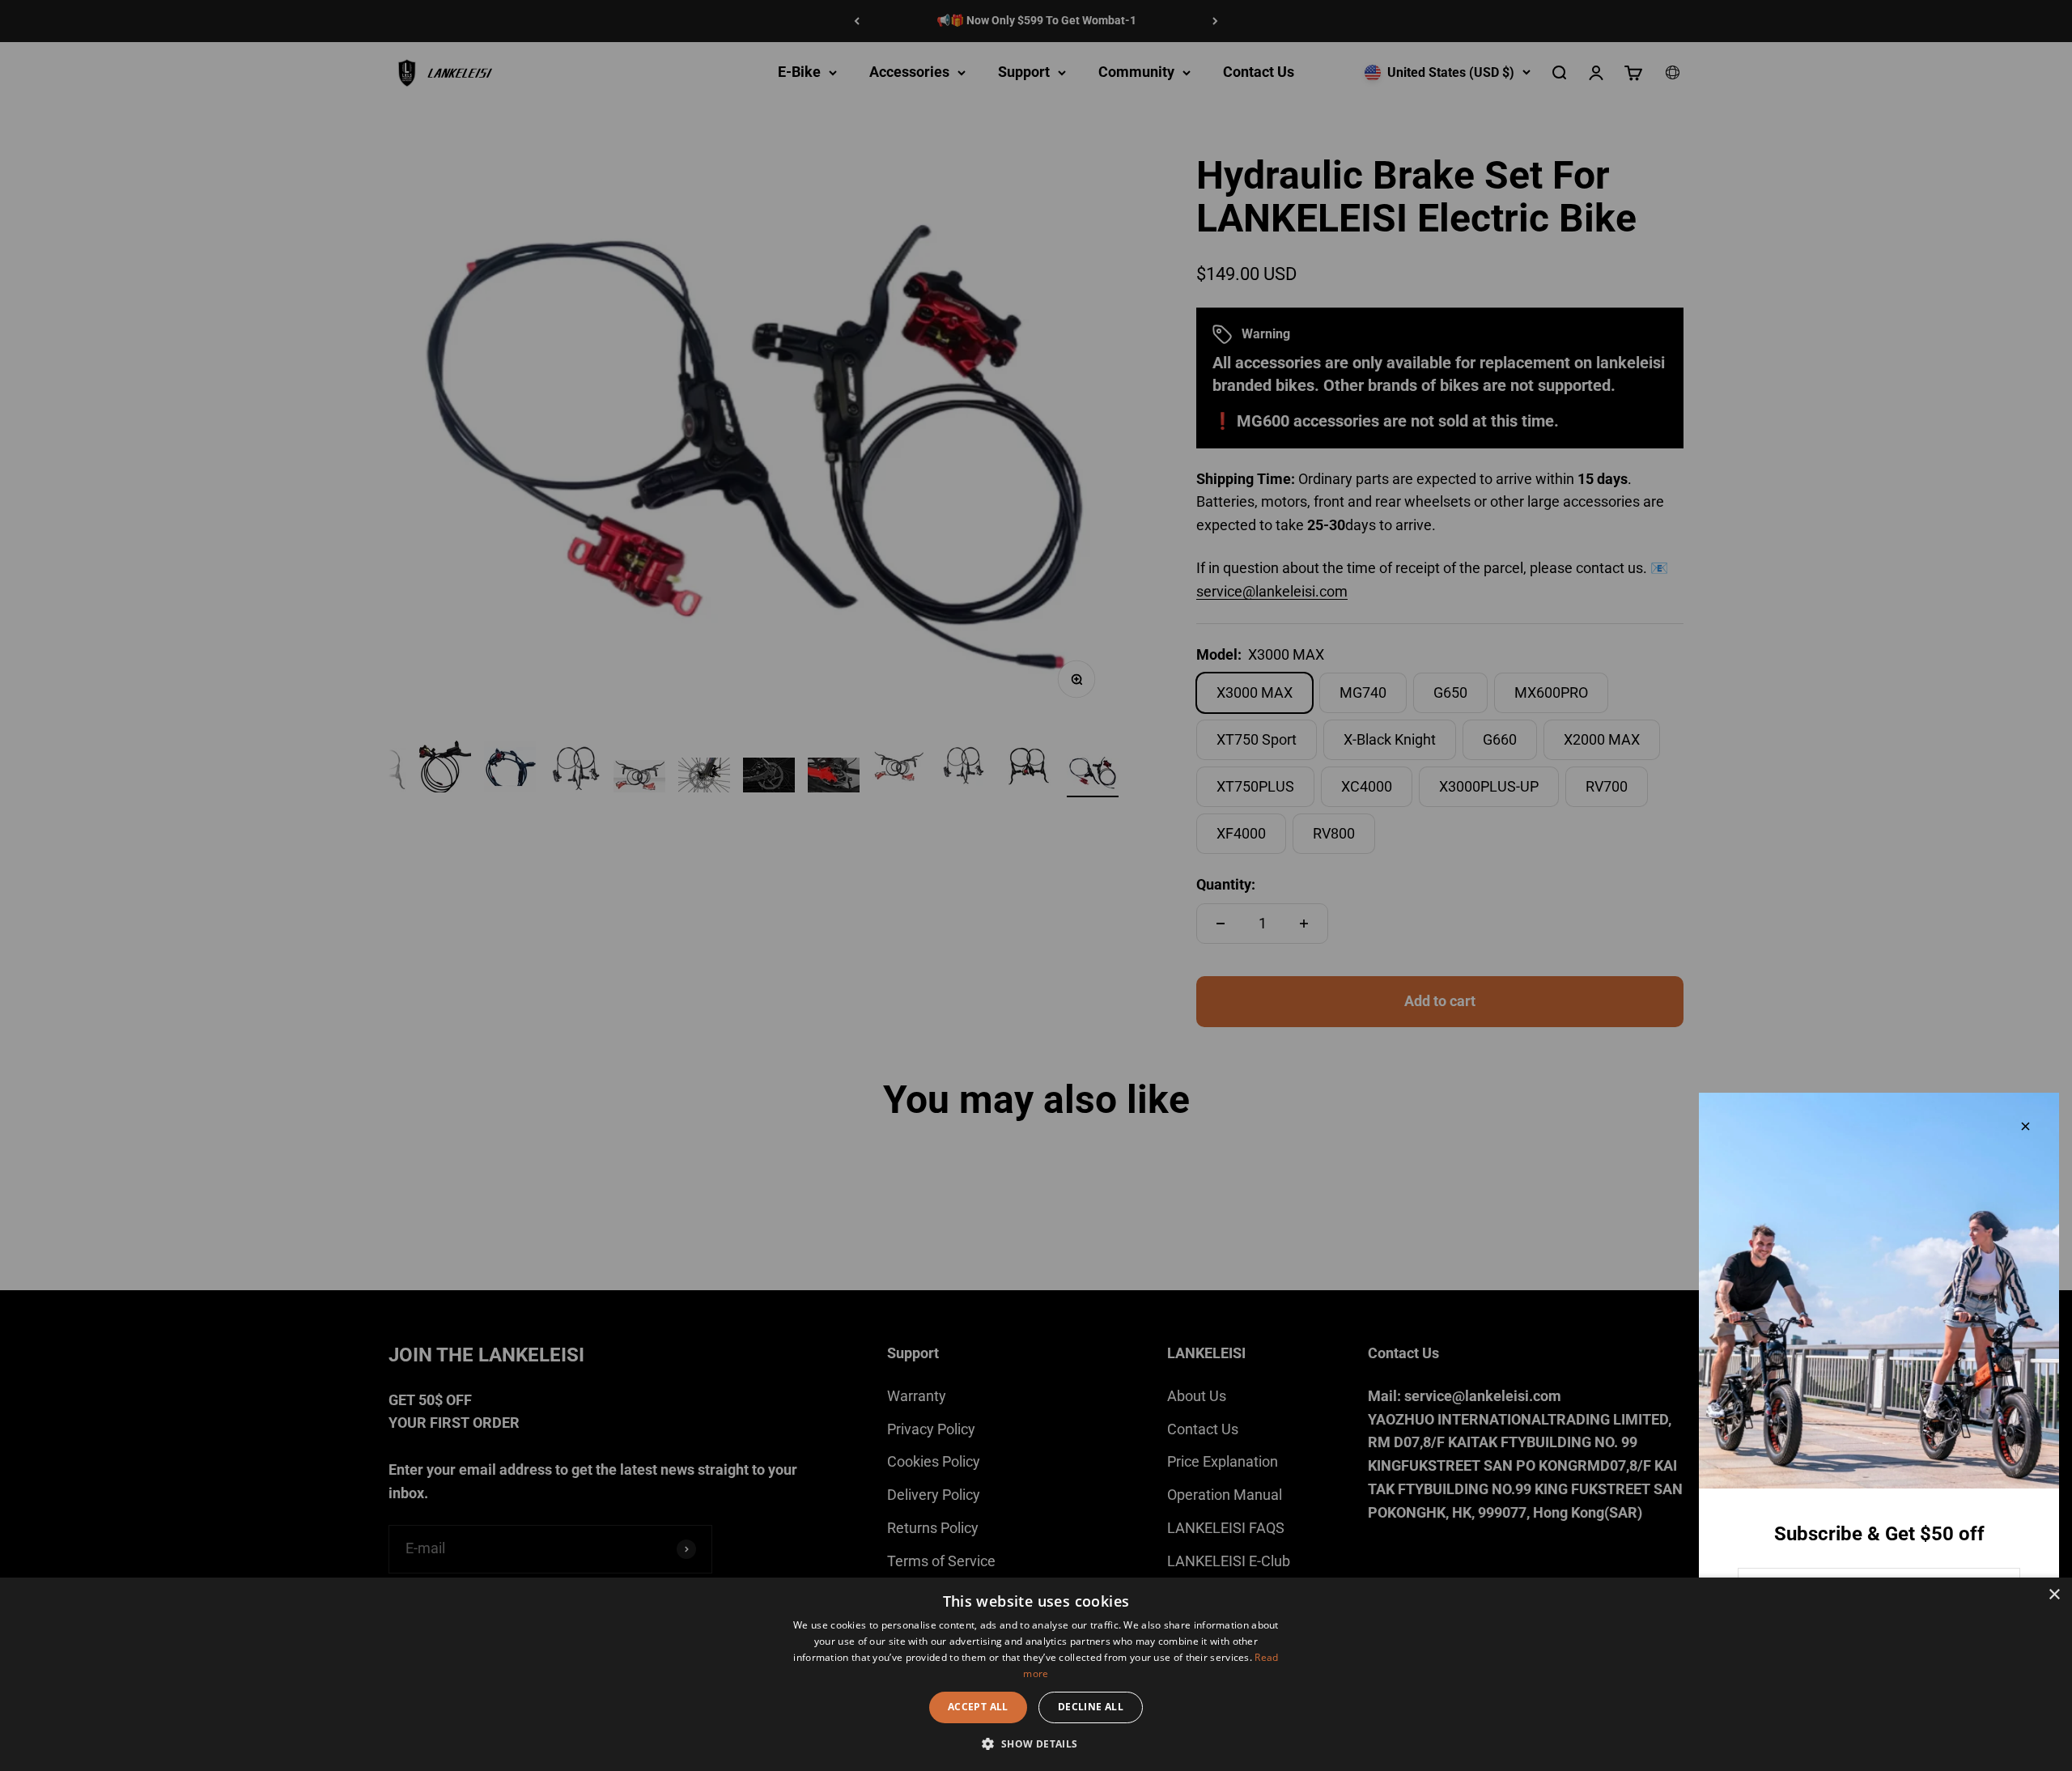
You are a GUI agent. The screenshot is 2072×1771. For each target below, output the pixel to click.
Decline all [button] (1091, 1707)
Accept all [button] (978, 1707)
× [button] (2054, 1595)
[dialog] (1036, 1674)
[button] (1036, 1743)
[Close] (2025, 1126)
